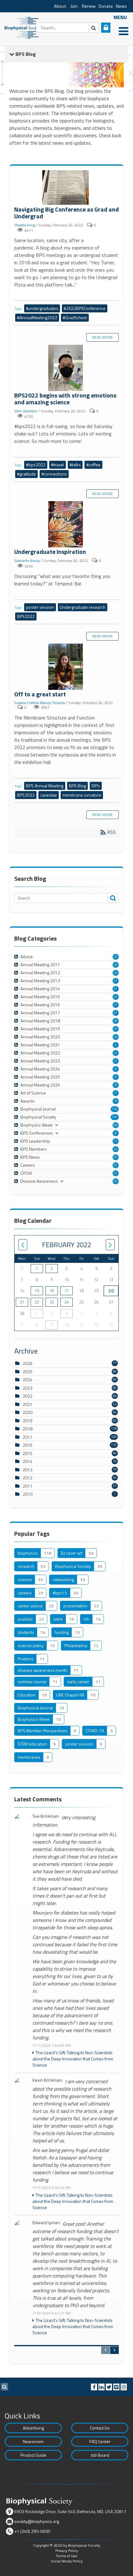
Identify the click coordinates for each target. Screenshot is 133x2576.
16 (116, 1101)
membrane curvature (82, 795)
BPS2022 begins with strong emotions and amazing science (66, 368)
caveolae (49, 795)
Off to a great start (66, 667)
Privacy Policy (67, 2551)
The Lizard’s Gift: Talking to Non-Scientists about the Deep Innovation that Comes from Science (73, 2059)
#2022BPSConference (85, 308)
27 (116, 1061)
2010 (28, 1494)
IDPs (96, 786)
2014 (28, 1461)
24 (116, 1149)
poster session (40, 607)
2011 (28, 1486)
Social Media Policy (67, 2561)
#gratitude (26, 474)
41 (116, 1013)
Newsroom (33, 2441)
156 (115, 1109)
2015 (28, 1453)
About (60, 6)
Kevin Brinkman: (48, 2080)
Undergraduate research (83, 607)
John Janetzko (26, 411)
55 (116, 1157)
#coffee (93, 465)
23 (52, 1302)
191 (115, 1117)
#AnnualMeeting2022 (37, 317)
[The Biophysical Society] (23, 27)
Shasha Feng (25, 225)
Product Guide (33, 2455)
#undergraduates (42, 308)
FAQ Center (100, 2441)
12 (116, 1141)
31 (116, 981)
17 (116, 1093)
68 (116, 1125)
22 (116, 1173)
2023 (28, 1388)
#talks (75, 465)
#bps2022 (36, 465)
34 (116, 973)
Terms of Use (66, 2556)
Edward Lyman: (46, 2223)
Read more (103, 337)
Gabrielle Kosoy (27, 561)
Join (74, 6)
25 (116, 1029)
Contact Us (100, 2428)
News (121, 6)
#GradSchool (75, 317)
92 (116, 1165)
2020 (28, 1412)
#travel (58, 465)
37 (116, 1005)
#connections (54, 474)
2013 (28, 1470)
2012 (28, 1478)
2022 (28, 1396)
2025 (28, 1372)
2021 (28, 1404)
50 (116, 1181)
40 (116, 965)
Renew (89, 6)
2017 (28, 1437)
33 (116, 997)
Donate (106, 6)
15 (37, 1291)
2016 (28, 1445)
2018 (28, 1429)
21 (22, 1302)
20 (116, 957)
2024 (28, 1380)
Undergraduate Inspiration (66, 525)
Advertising (33, 2428)
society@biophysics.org (37, 2521)
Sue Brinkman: (46, 1816)
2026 (28, 1363)
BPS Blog (77, 786)
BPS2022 (26, 616)
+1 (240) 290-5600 (32, 2531)
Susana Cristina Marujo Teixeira (40, 703)
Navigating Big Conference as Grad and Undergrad (66, 188)
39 (116, 1021)
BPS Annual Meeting (45, 786)
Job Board (100, 2455)
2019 (28, 1421)
